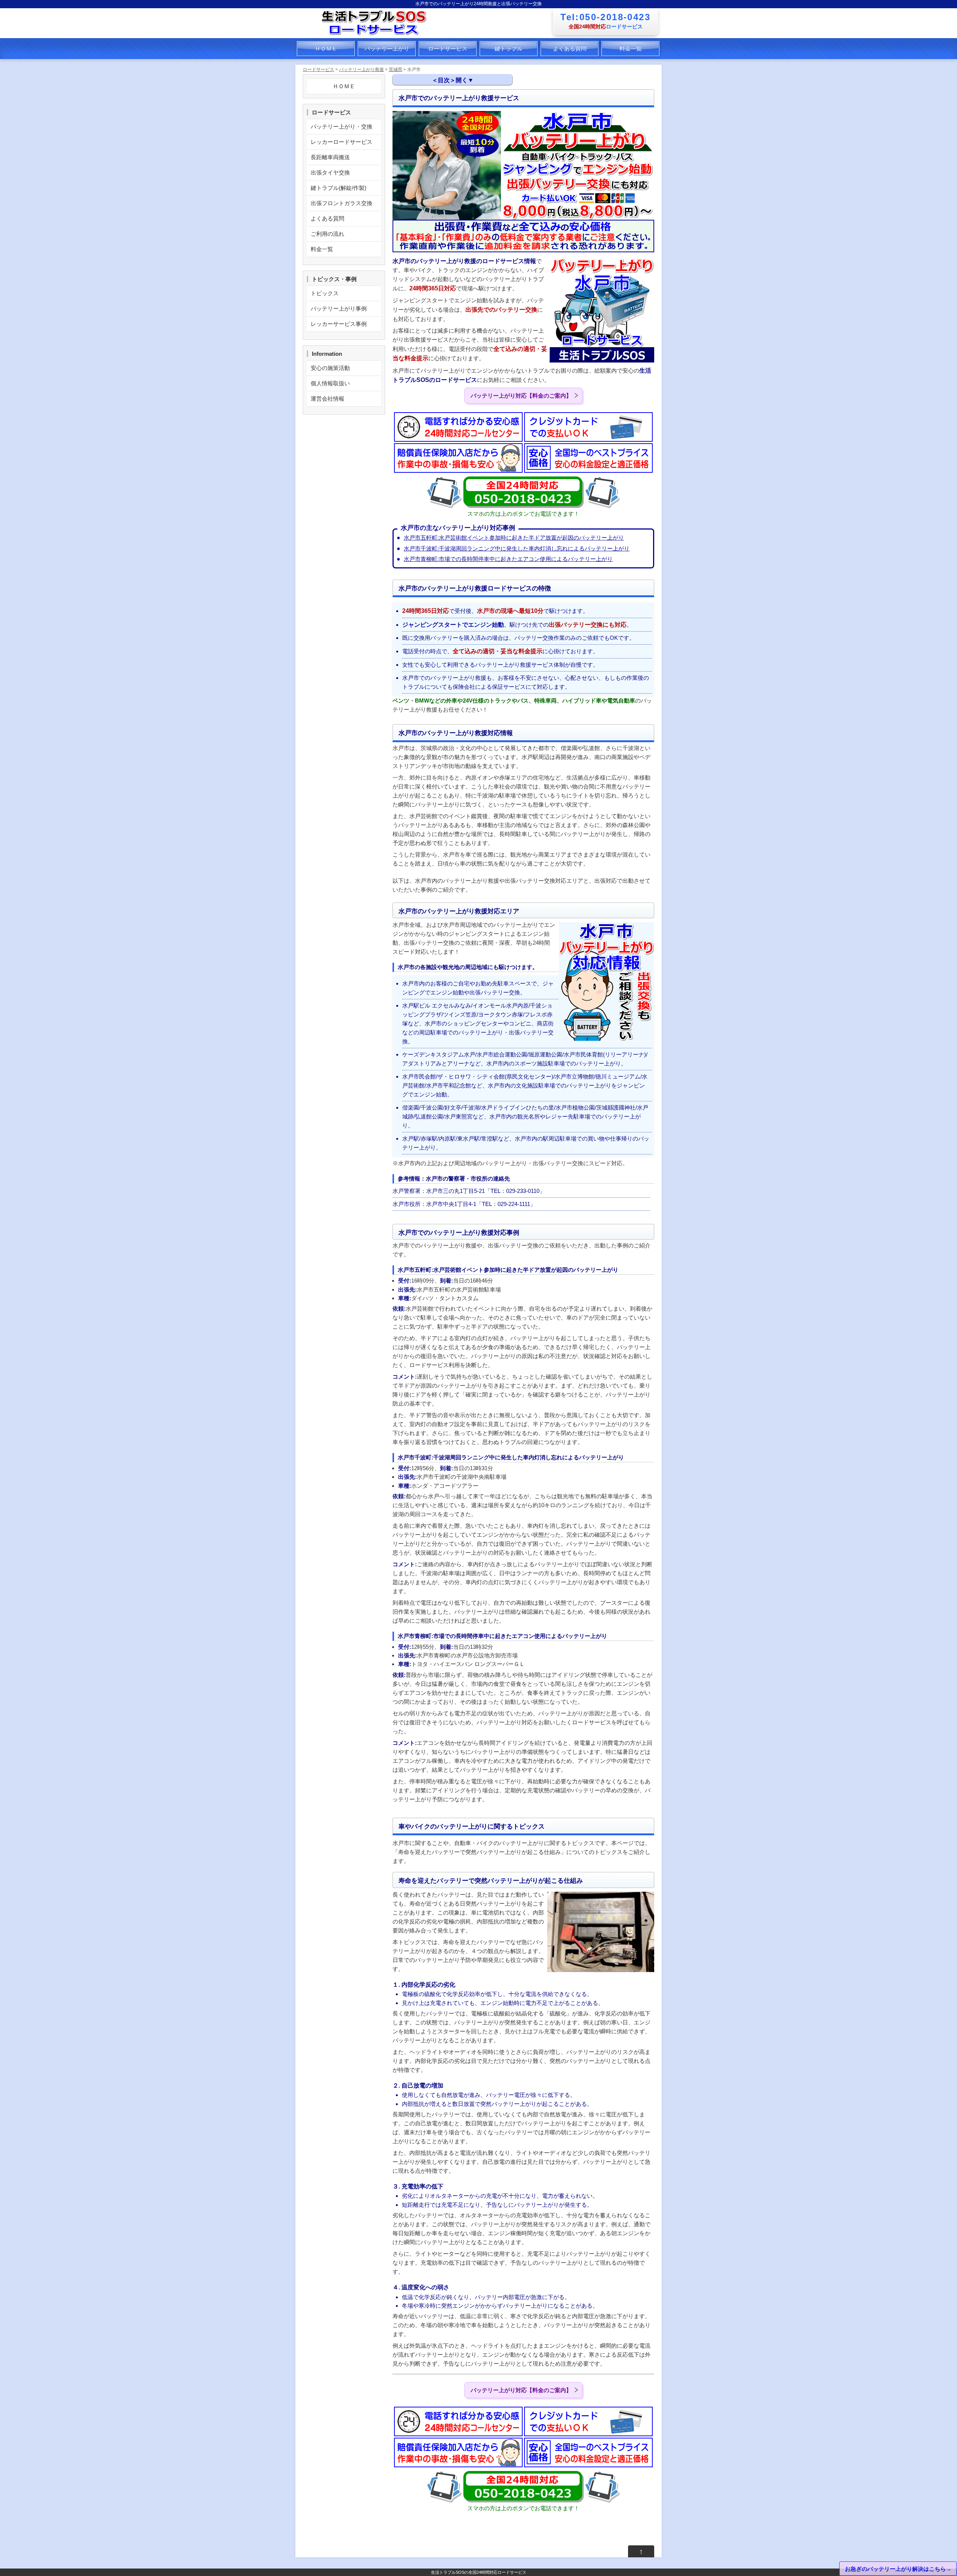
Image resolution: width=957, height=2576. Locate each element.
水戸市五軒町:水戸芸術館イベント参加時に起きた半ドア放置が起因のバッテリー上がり (514, 538)
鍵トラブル (509, 48)
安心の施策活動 (330, 368)
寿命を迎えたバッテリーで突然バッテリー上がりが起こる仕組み (489, 175)
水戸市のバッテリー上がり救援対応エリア (461, 137)
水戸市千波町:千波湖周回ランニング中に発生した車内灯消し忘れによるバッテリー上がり (517, 548)
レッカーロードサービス (341, 142)
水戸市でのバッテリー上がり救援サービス (457, 99)
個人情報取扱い (330, 383)
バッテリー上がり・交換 (341, 127)
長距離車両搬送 (330, 157)
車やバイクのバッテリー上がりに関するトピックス (468, 164)
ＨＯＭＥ (326, 48)
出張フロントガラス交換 (341, 203)
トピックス (325, 293)
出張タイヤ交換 (330, 172)
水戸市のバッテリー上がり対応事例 (453, 150)
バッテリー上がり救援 (361, 70)
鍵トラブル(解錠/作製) (339, 188)
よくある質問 (570, 48)
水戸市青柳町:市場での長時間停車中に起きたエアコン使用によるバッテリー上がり (508, 559)
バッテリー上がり (387, 48)
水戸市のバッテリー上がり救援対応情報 (454, 125)
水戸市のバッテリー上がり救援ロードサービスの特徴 (471, 112)
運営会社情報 (327, 399)
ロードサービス (448, 48)
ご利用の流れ (327, 234)
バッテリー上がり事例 (339, 308)
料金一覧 (631, 48)
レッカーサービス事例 (339, 324)
